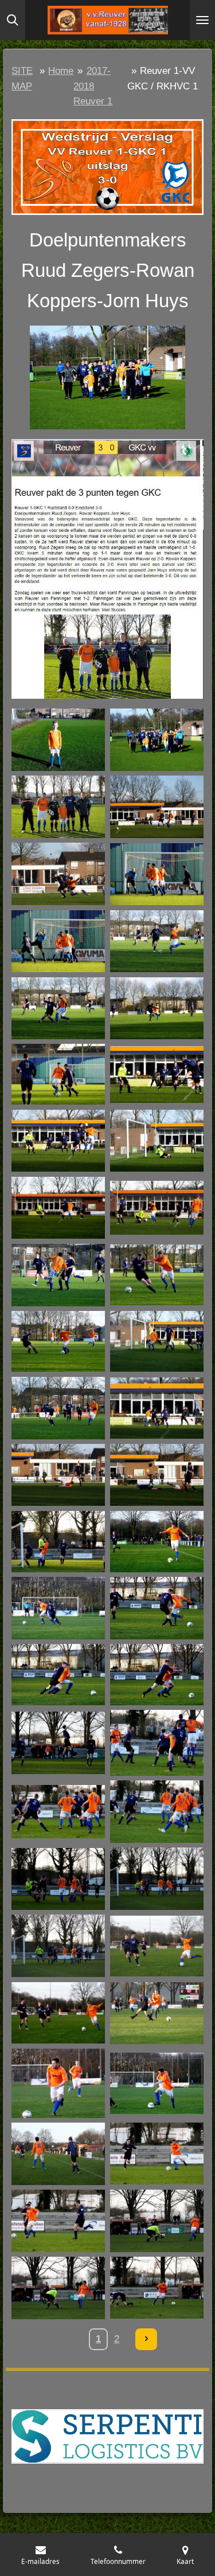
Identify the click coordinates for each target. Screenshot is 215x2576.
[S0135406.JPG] (58, 1140)
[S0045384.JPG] (58, 807)
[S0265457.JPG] (157, 1542)
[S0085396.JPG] (157, 874)
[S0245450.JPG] (58, 1542)
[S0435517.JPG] (157, 2154)
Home (61, 71)
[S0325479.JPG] (157, 1946)
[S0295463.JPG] (58, 1743)
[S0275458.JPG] (58, 1608)
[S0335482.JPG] (157, 2013)
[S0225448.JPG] (157, 1475)
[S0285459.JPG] (157, 1608)
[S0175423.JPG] (157, 1275)
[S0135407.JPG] (157, 1074)
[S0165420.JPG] (58, 1275)
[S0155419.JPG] (157, 1208)
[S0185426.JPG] (157, 1342)
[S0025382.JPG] (58, 740)
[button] (193, 336)
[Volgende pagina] (146, 2339)
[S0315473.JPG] (58, 1879)
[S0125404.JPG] (58, 1074)
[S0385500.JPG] (58, 2083)
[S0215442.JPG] (157, 1408)
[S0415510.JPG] (58, 2154)
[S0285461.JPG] (157, 1675)
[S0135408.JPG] (157, 1140)
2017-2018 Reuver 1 (93, 86)
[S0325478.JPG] (58, 2013)
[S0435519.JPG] (58, 2221)
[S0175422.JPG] (58, 1342)
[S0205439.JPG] (58, 1408)
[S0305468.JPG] (157, 1812)
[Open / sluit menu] (202, 20)
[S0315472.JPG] (157, 1879)
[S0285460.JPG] (58, 1675)
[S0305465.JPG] (157, 1743)
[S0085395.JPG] (58, 941)
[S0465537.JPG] (157, 2288)
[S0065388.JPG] (157, 807)
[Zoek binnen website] (13, 20)
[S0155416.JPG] (58, 1208)
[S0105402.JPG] (157, 1008)
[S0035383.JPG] (157, 740)
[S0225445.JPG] (58, 1475)
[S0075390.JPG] (58, 874)
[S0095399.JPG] (157, 941)
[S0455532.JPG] (58, 2288)
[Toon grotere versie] (107, 167)
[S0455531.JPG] (157, 2221)
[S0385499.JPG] (157, 2083)
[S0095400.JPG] (58, 1008)
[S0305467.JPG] (58, 1812)
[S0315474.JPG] (58, 1946)
